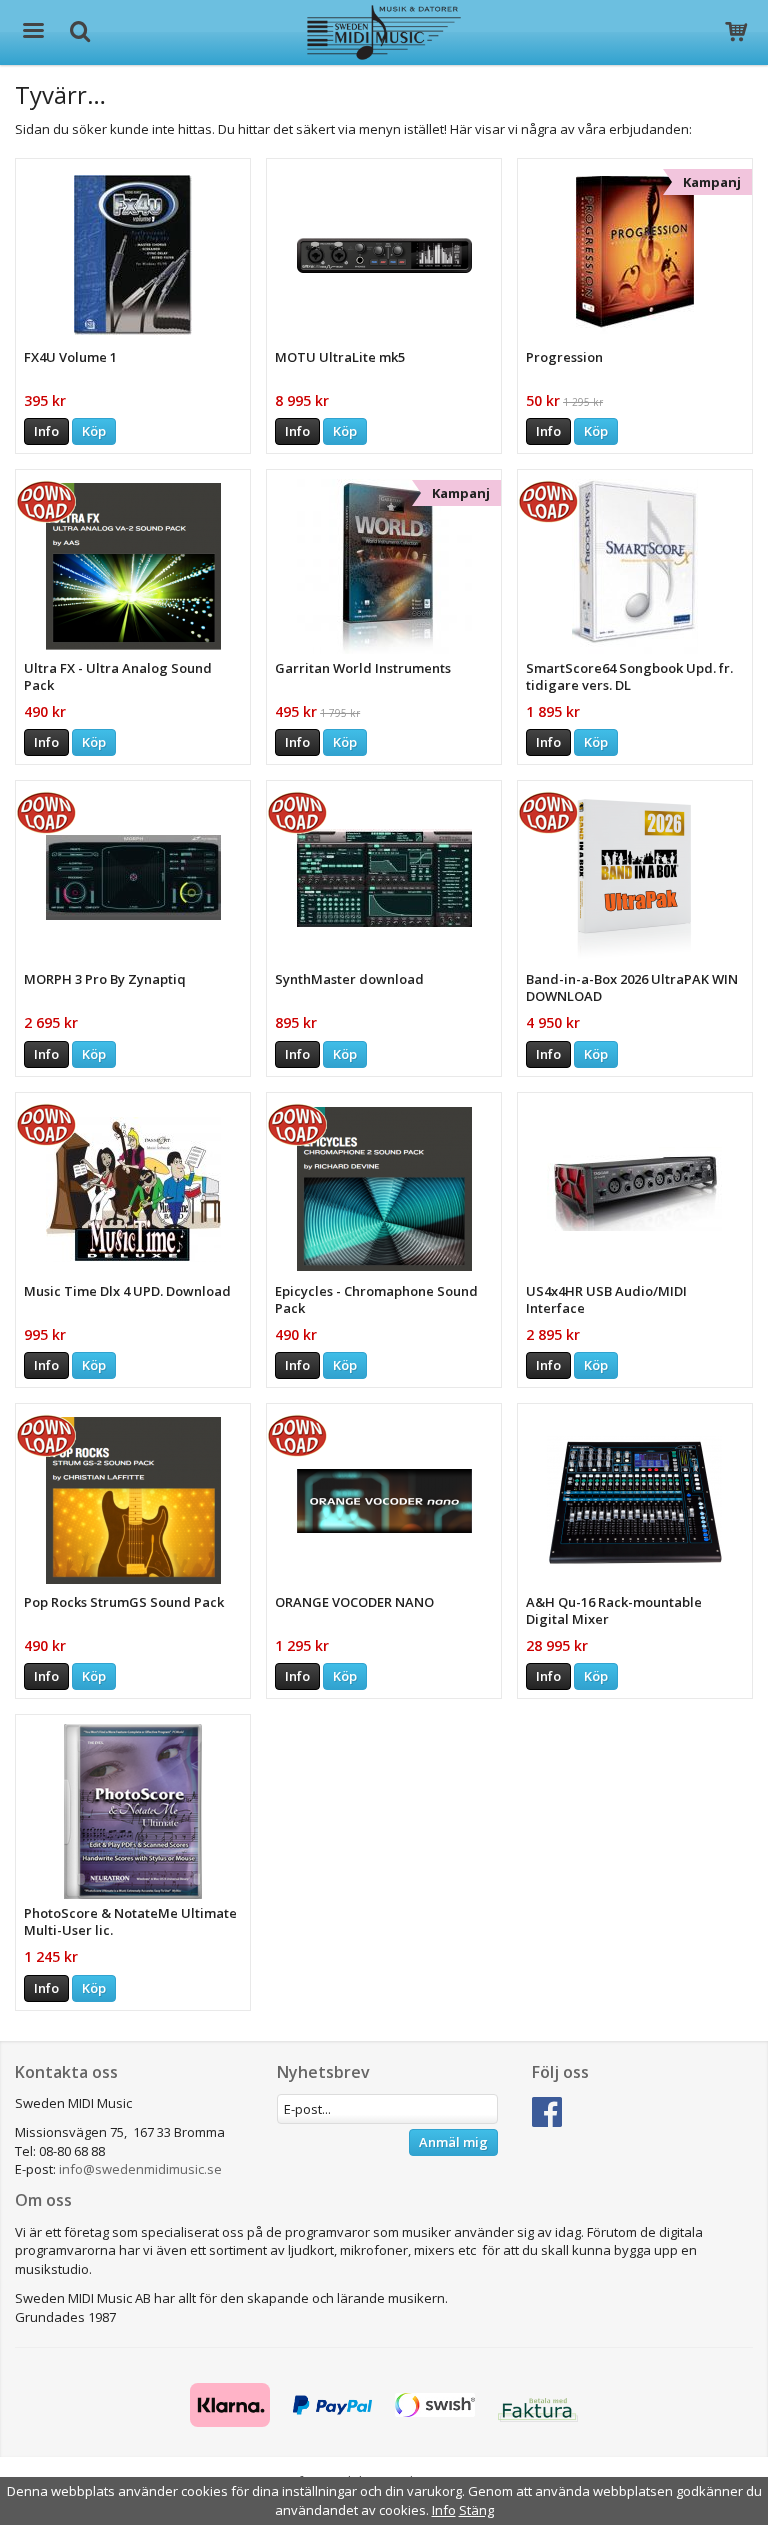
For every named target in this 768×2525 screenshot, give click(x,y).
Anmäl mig (453, 2142)
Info (46, 431)
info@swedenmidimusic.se (140, 2169)
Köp (94, 431)
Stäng (476, 2510)
